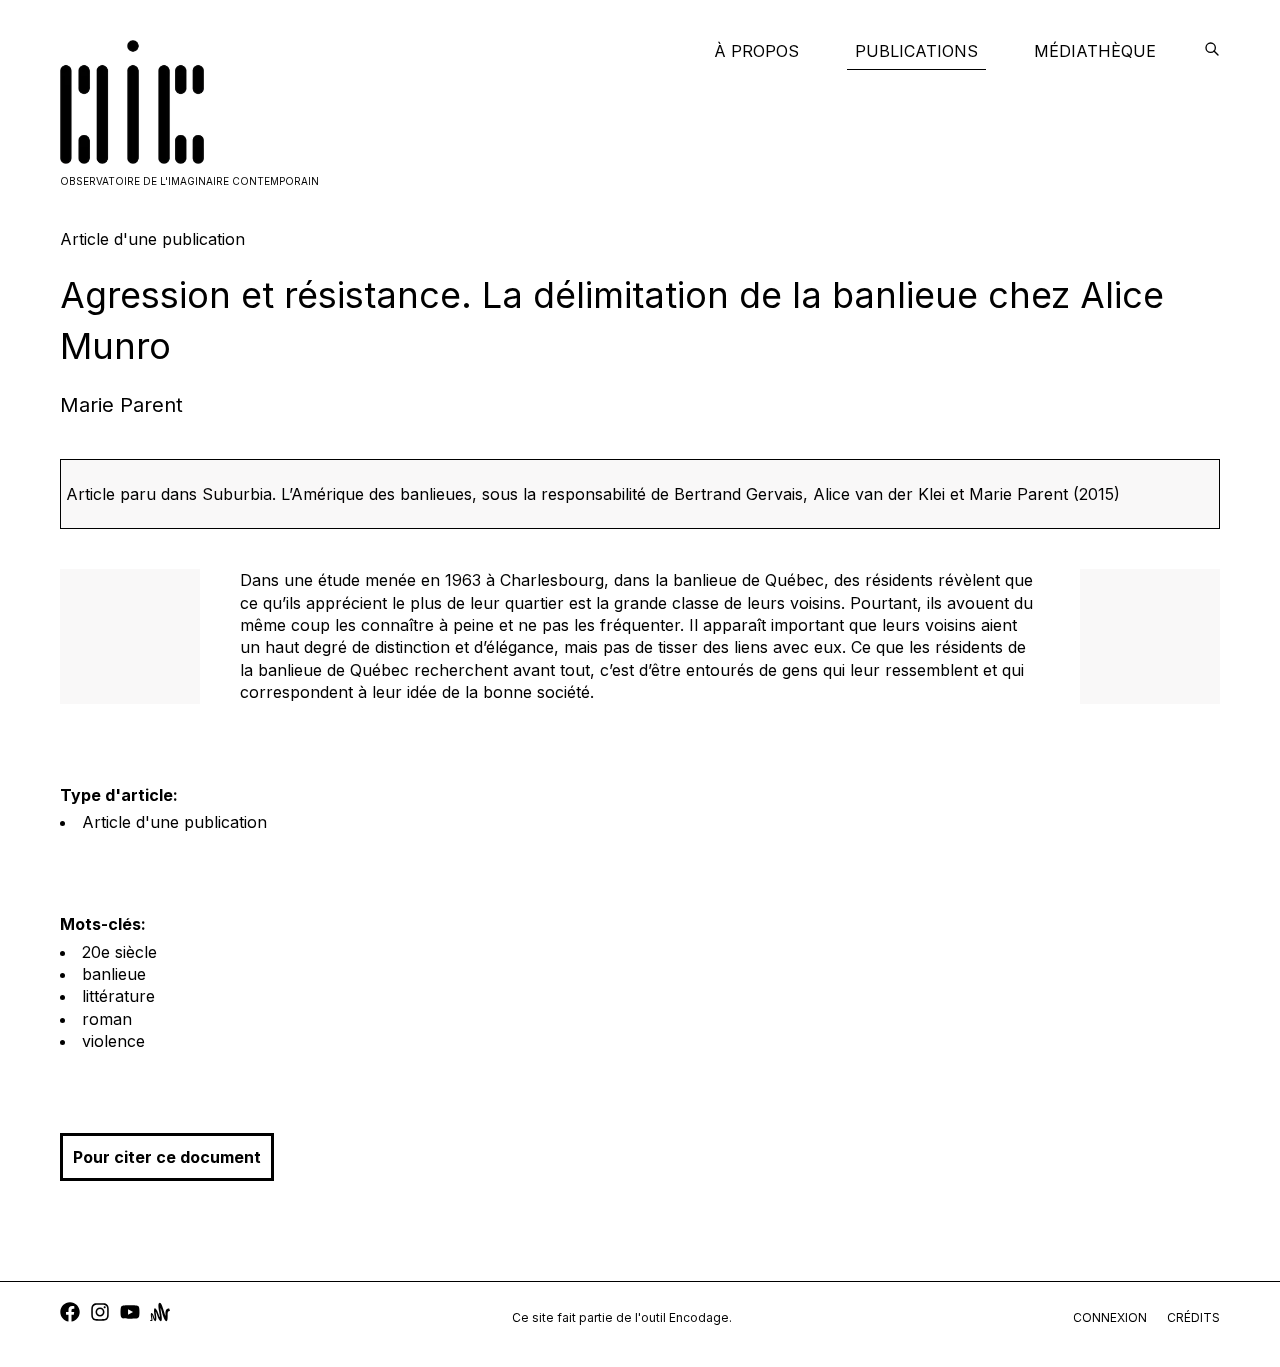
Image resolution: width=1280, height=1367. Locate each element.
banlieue (114, 974)
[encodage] (1212, 51)
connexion (1110, 1317)
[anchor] (160, 1314)
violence (113, 1041)
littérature (118, 996)
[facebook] (70, 1314)
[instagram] (100, 1314)
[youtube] (130, 1314)
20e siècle (119, 952)
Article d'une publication (174, 822)
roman (107, 1019)
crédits (1193, 1317)
